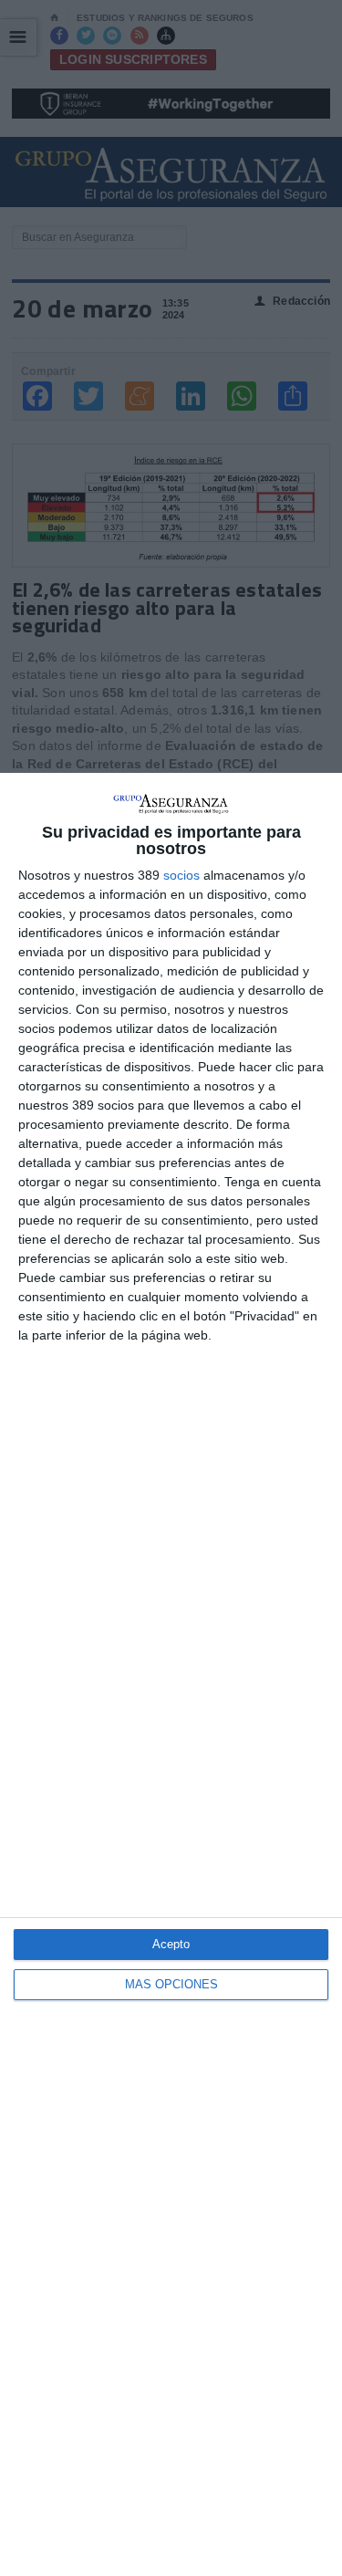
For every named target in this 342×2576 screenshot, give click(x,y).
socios (181, 875)
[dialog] (171, 1674)
